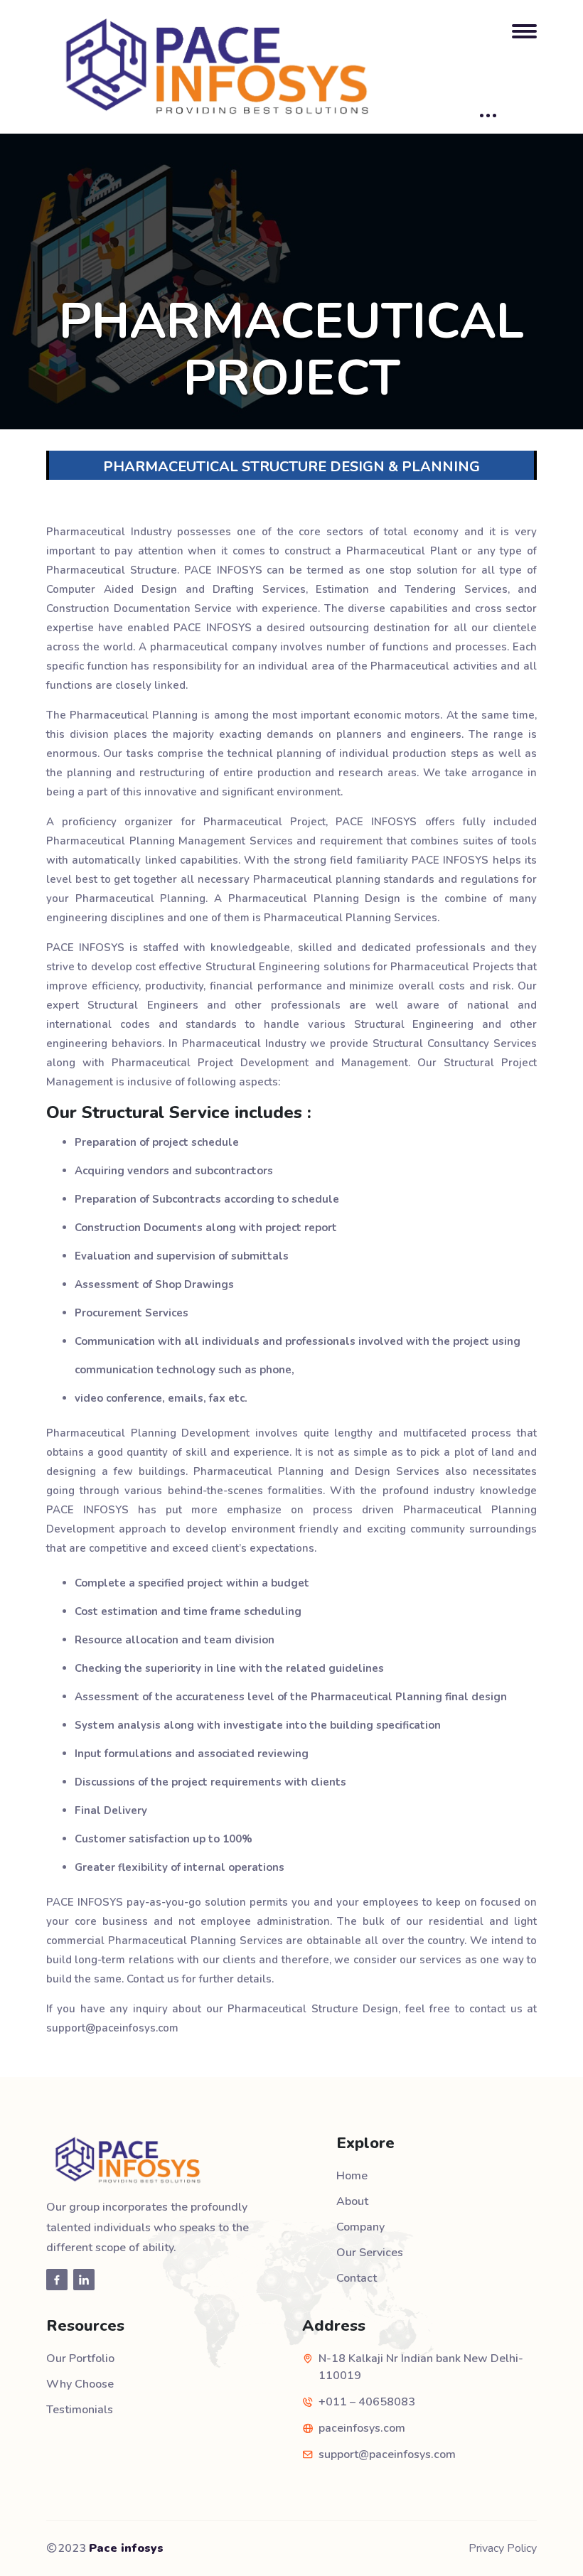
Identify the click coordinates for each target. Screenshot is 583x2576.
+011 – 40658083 (367, 2402)
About (352, 2201)
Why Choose (80, 2384)
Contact (357, 2278)
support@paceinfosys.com (387, 2454)
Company (360, 2227)
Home (352, 2176)
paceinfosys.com (362, 2428)
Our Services (370, 2253)
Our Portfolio (80, 2358)
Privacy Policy (503, 2548)
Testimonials (80, 2410)
